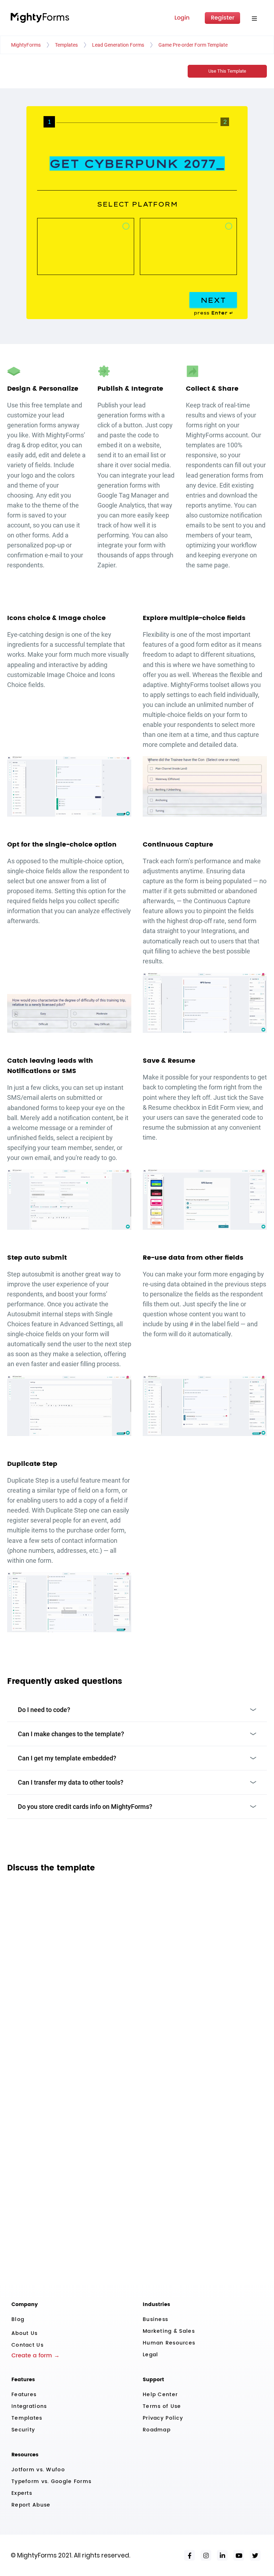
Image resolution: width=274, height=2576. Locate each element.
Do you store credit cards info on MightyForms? (85, 1807)
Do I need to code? (44, 1710)
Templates (27, 2418)
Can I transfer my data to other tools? (71, 1782)
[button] (254, 18)
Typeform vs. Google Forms (51, 2481)
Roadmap (157, 2430)
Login (182, 18)
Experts (22, 2493)
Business (155, 2319)
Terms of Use (162, 2406)
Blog (18, 2319)
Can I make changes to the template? (71, 1734)
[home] (40, 18)
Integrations (29, 2406)
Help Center (160, 2395)
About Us (24, 2333)
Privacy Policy (163, 2418)
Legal (150, 2355)
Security (23, 2430)
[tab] (49, 125)
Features (24, 2395)
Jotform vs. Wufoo (38, 2470)
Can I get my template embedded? (67, 1758)
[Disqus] (137, 1971)
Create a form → (35, 2356)
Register (223, 18)
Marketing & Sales (169, 2331)
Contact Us (27, 2345)
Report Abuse (31, 2505)
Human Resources (169, 2343)
